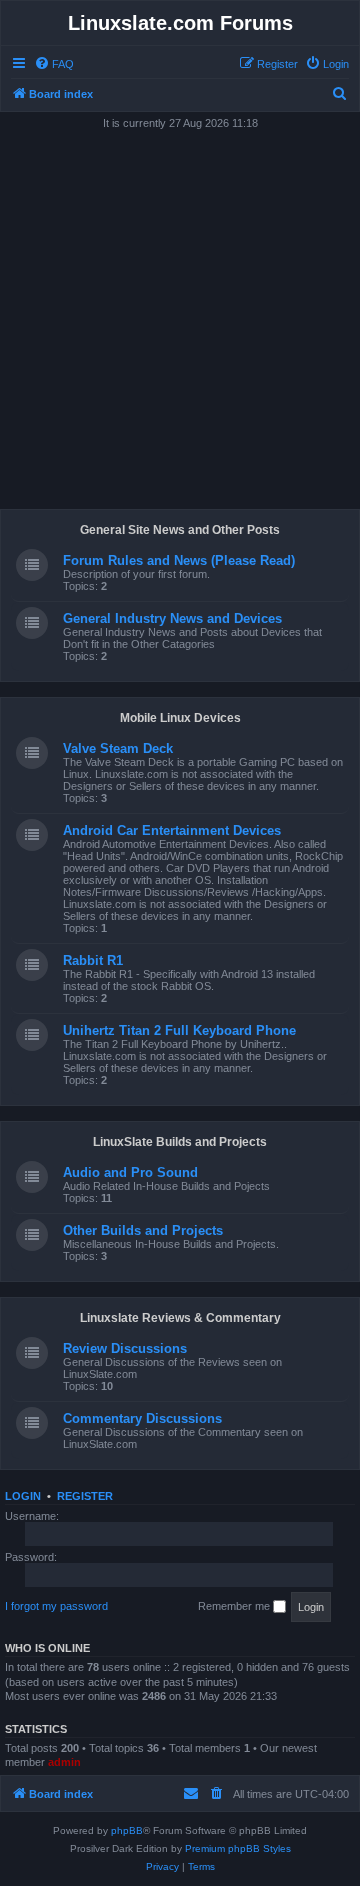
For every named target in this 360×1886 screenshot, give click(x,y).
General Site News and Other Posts (180, 530)
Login (23, 1496)
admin (64, 1762)
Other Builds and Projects (143, 1230)
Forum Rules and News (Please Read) (179, 560)
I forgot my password (56, 1606)
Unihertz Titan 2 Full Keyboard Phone (179, 1030)
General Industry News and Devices (172, 618)
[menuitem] (54, 64)
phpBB (127, 1830)
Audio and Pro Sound (130, 1172)
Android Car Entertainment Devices (172, 830)
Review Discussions (125, 1348)
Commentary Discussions (142, 1418)
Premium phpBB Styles (238, 1848)
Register (85, 1496)
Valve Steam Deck (118, 748)
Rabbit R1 (93, 960)
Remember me (235, 1606)
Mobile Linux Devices (180, 718)
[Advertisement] (180, 316)
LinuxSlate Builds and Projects (180, 1142)
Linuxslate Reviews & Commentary (180, 1318)
